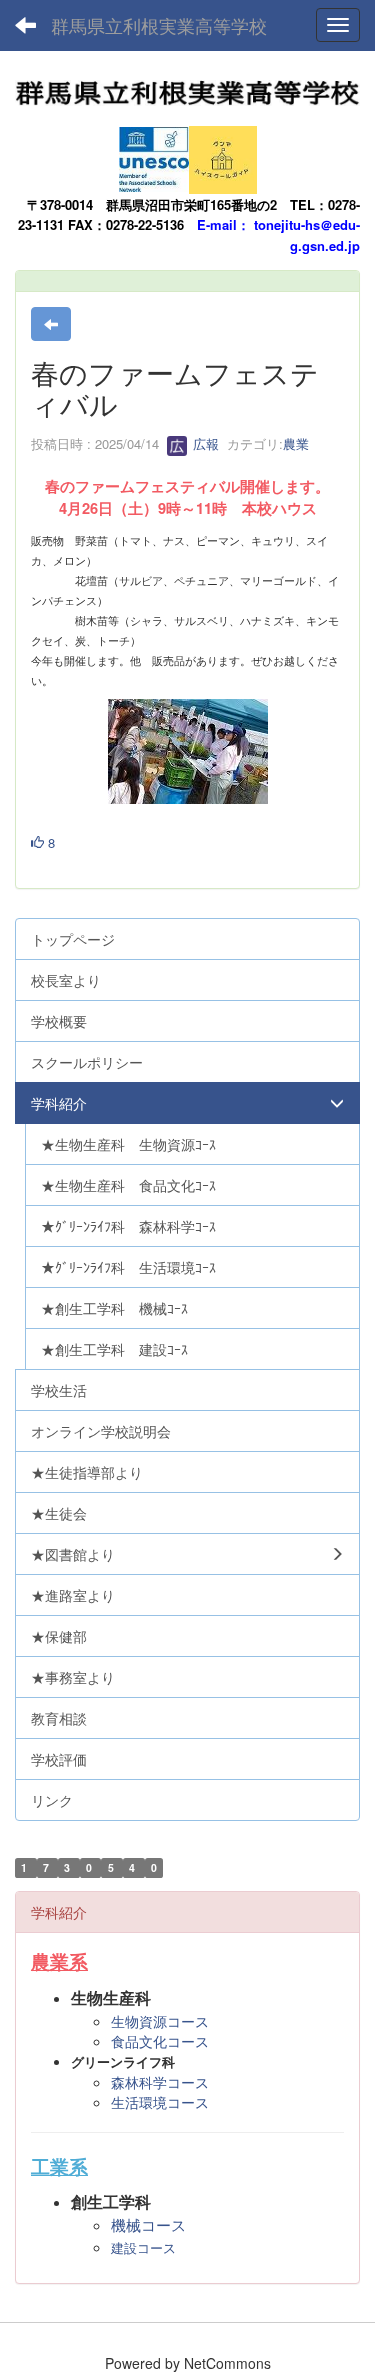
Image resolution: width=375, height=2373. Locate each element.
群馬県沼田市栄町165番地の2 (191, 204)
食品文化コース (160, 2041)
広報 (204, 443)
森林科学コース (160, 2082)
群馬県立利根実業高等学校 (159, 25)
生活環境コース (160, 2102)
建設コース (143, 2248)
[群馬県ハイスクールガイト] (223, 154)
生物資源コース (160, 2021)
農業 (296, 443)
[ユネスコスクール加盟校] (154, 154)
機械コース (148, 2225)
